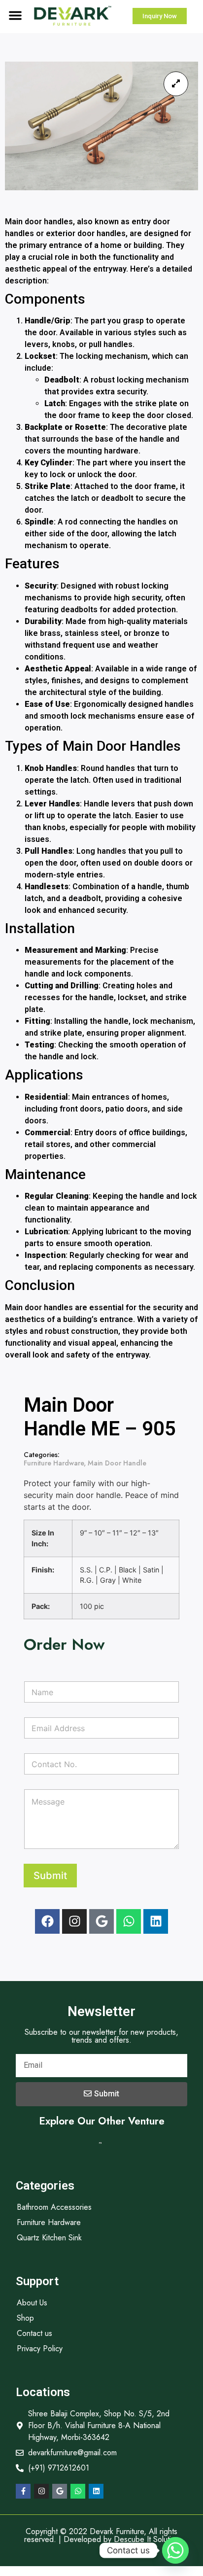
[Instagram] (74, 1921)
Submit (50, 1876)
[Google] (101, 1921)
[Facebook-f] (23, 2491)
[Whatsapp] (129, 1921)
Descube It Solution (147, 2539)
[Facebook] (47, 1921)
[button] (15, 15)
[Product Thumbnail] (176, 84)
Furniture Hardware (54, 1463)
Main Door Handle (117, 1463)
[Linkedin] (156, 1921)
